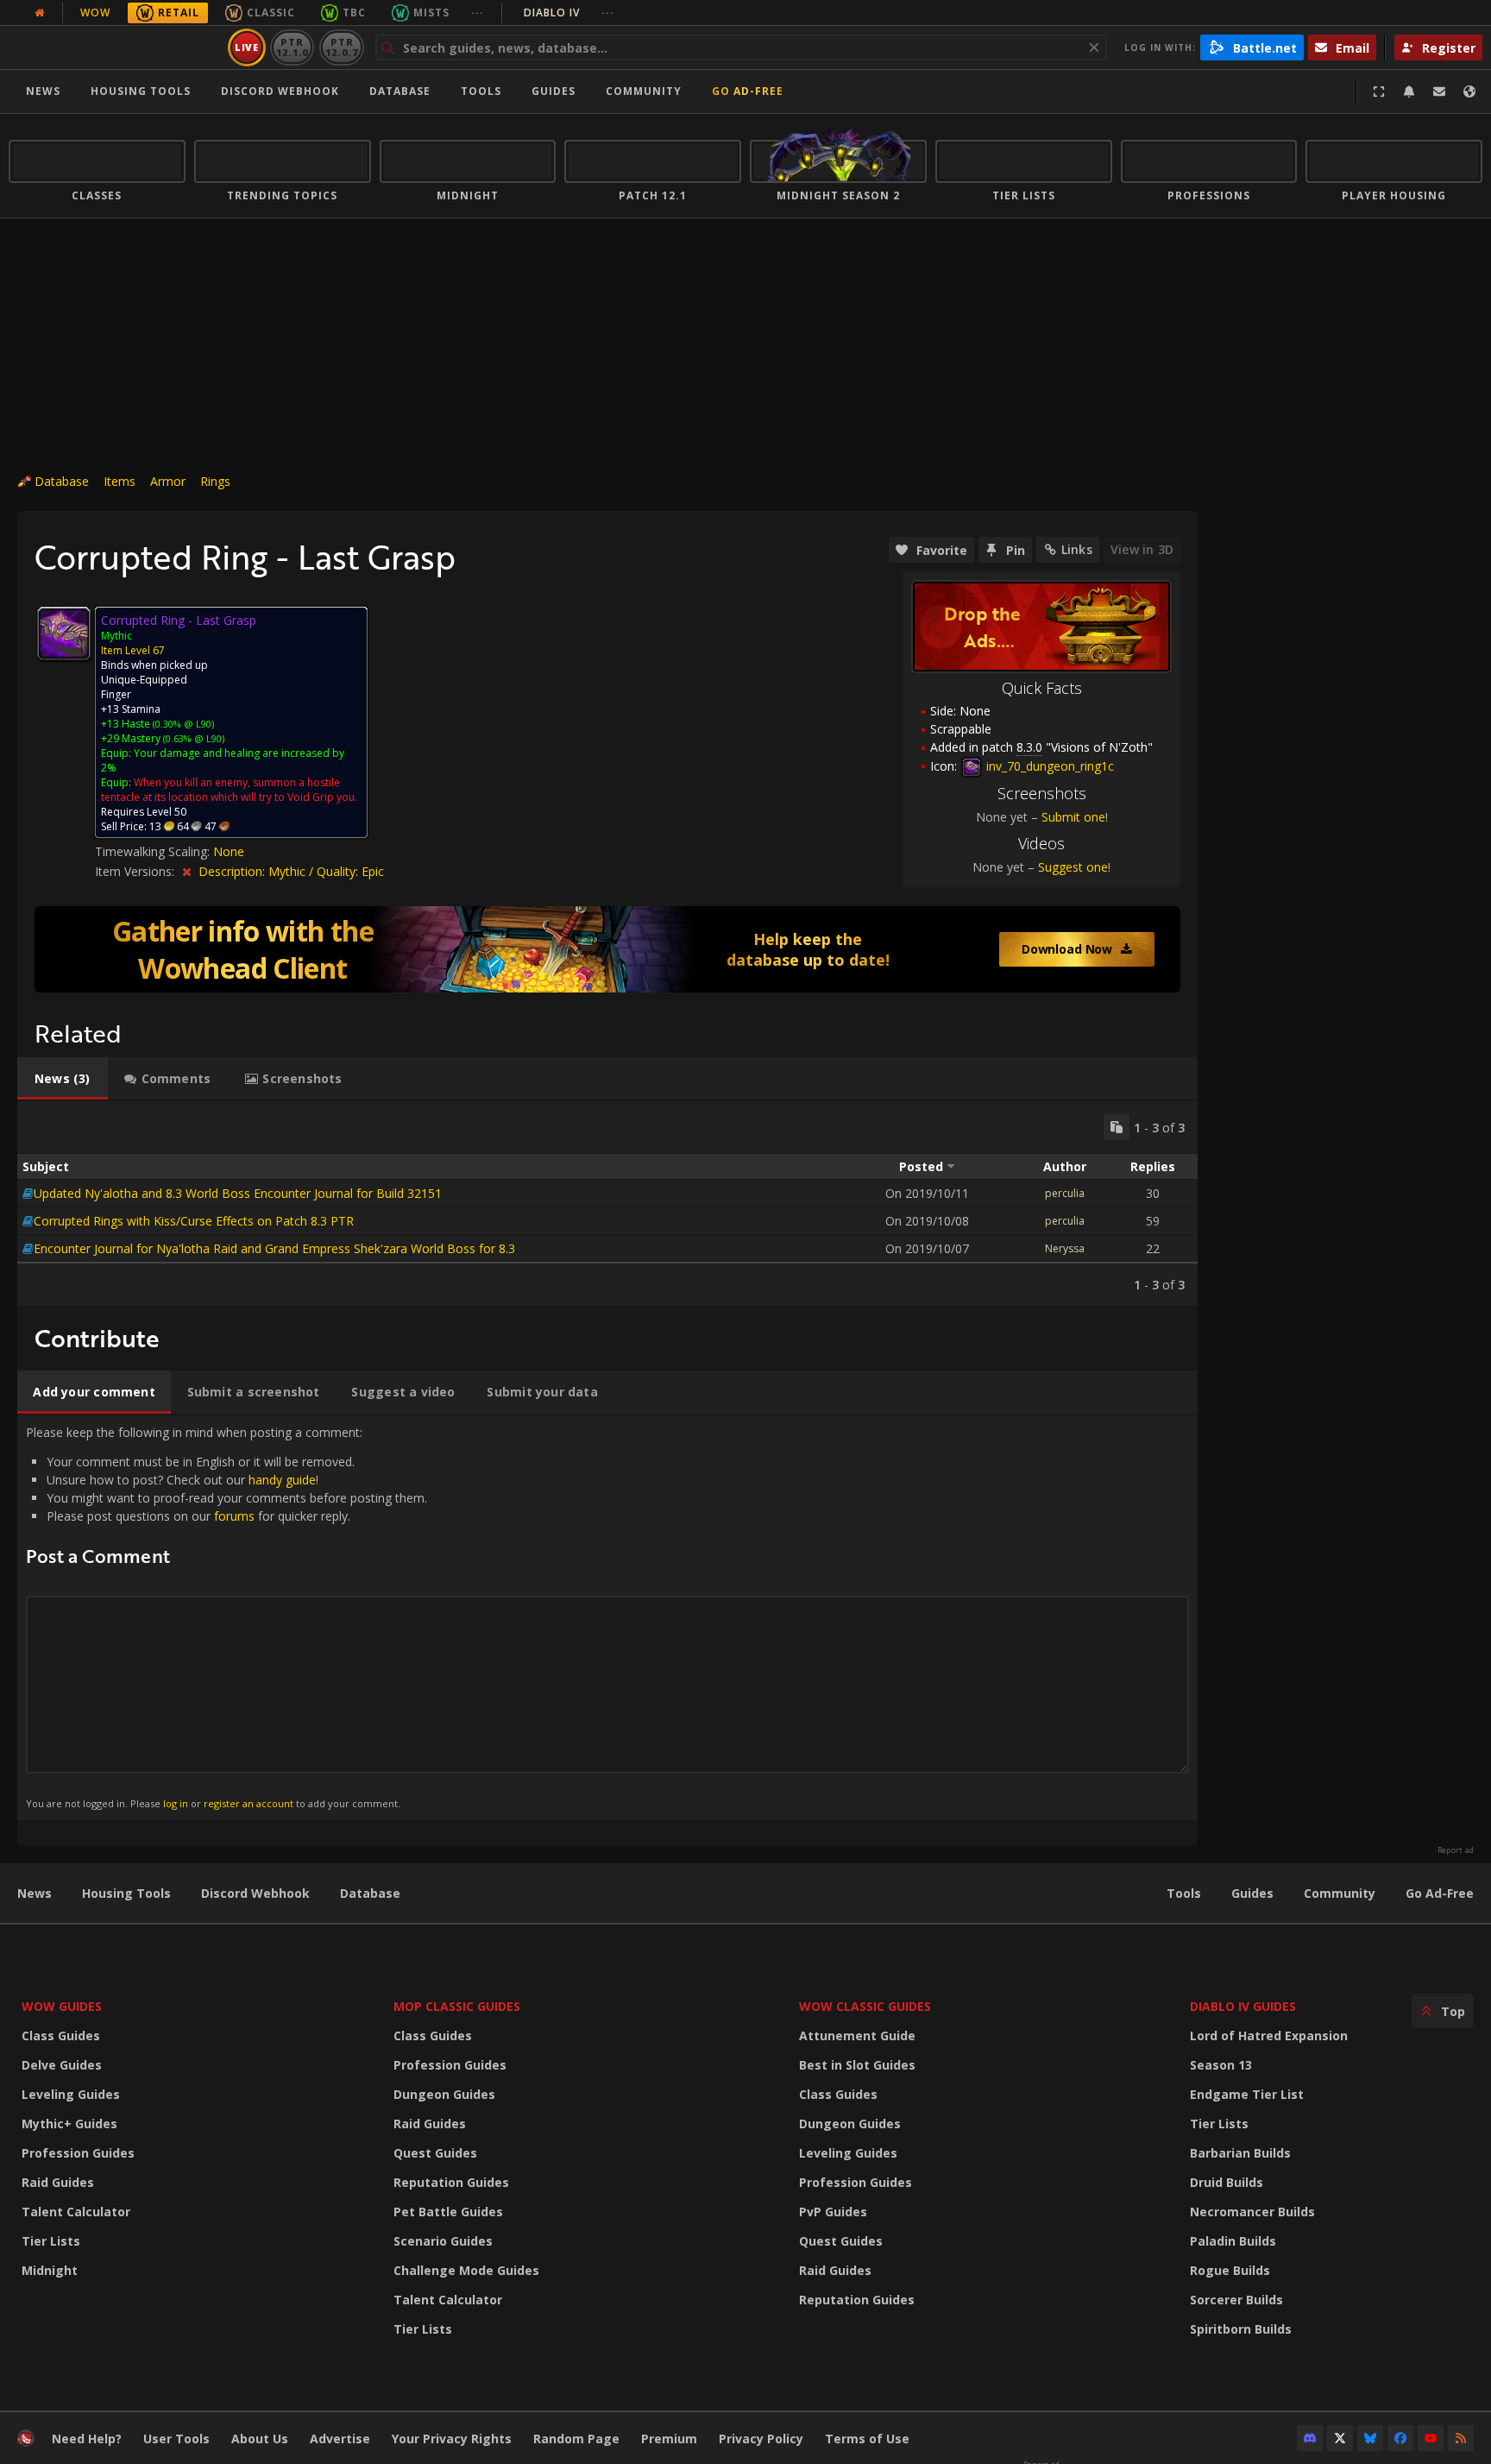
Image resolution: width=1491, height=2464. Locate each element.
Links (1077, 549)
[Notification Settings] (1409, 91)
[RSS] (1461, 2438)
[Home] (115, 47)
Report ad (1456, 1850)
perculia (1065, 1193)
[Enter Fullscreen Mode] (1379, 91)
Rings (215, 481)
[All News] (40, 13)
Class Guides (61, 2035)
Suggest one (1073, 867)
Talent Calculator (76, 2212)
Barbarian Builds (1240, 2153)
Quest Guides (435, 2153)
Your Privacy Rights (452, 2439)
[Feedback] (1439, 91)
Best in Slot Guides (857, 2065)
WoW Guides (62, 2006)
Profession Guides (78, 2153)
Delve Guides (62, 2065)
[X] (1340, 2438)
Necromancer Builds (1252, 2212)
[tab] (63, 1079)
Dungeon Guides (444, 2094)
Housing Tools (126, 1893)
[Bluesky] (1370, 2438)
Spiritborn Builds (1241, 2329)
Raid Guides (58, 2182)
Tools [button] (481, 91)
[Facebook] (1400, 2438)
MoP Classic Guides (457, 2006)
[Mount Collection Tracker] (607, 949)
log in (176, 1803)
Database (400, 91)
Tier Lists (51, 2241)
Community (644, 91)
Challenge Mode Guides (466, 2270)
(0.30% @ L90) (182, 724)
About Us (260, 2439)
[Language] (1469, 91)
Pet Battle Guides (448, 2212)
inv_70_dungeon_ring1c (1048, 766)
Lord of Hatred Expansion (1269, 2035)
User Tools (176, 2439)
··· (478, 13)
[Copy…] (1117, 1127)
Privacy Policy (761, 2439)
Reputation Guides (451, 2182)
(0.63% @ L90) (192, 738)
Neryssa (1065, 1248)
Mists (431, 13)
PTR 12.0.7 (341, 47)
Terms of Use (867, 2439)
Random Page (576, 2439)
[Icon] (64, 633)
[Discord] (1310, 2438)
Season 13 (1221, 2065)
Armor (168, 481)
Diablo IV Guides (1243, 2006)
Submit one (1073, 817)
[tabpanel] (607, 1204)
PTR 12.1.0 (292, 47)
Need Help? (87, 2439)
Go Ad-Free (748, 91)
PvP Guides (833, 2212)
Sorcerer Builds (1236, 2300)
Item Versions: (136, 871)
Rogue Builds (1230, 2270)
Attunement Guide (857, 2035)
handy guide (282, 1480)
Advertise (340, 2439)
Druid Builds (1227, 2182)
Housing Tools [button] (141, 91)
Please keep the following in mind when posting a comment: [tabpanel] (226, 1617)
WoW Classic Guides (865, 2006)
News (43, 91)
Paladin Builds (1233, 2241)
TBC (354, 13)
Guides (554, 91)
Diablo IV (569, 13)
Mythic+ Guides (69, 2124)
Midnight (50, 2270)
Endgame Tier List (1247, 2094)
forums (234, 1516)
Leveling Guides (71, 2094)
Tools (1184, 1893)
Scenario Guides (443, 2241)
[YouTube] (1431, 2438)
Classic (271, 13)
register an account (248, 1803)
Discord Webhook (280, 91)
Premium (669, 2439)
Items (120, 481)
